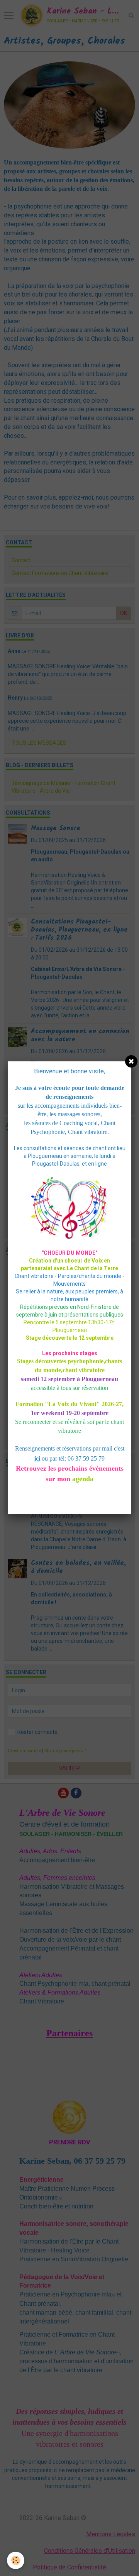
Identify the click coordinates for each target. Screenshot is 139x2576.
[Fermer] (131, 1061)
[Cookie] (16, 2560)
